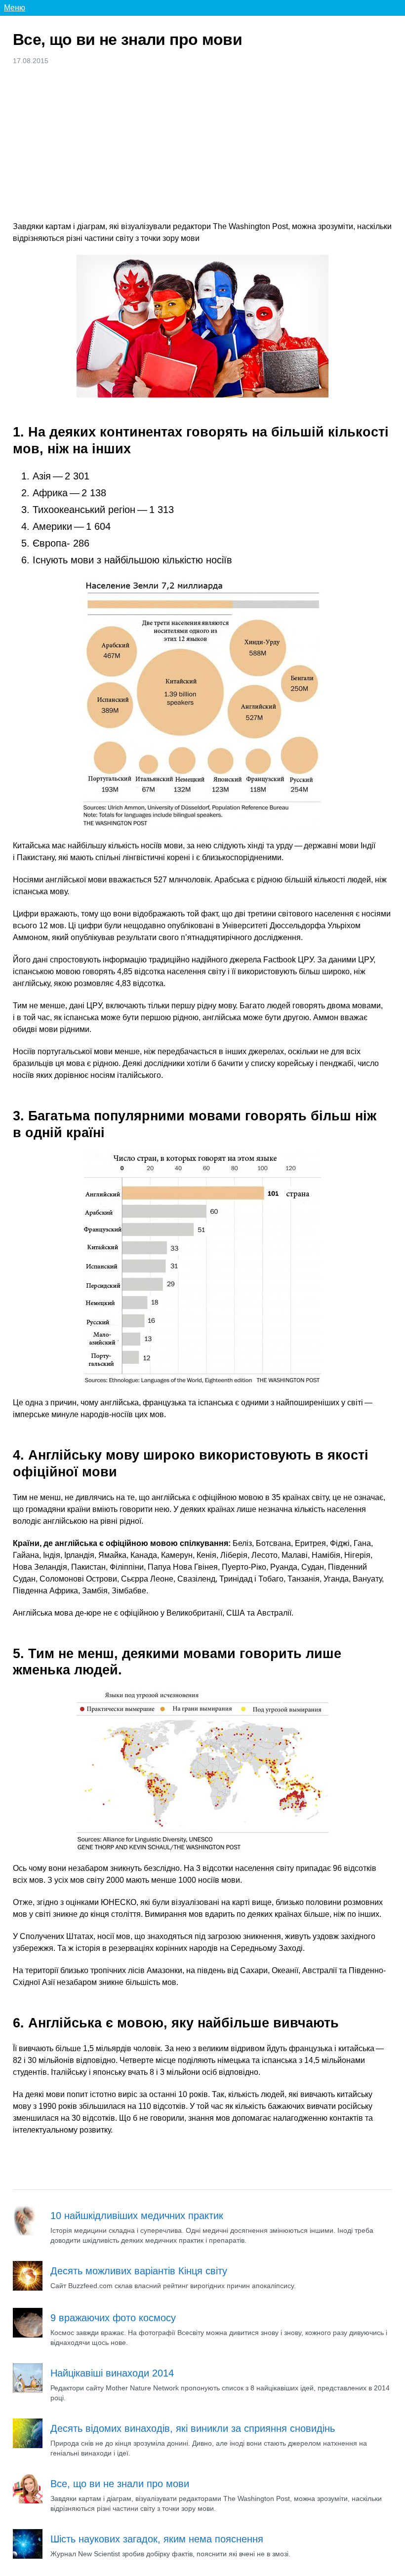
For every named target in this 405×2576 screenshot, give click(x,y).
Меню (15, 8)
